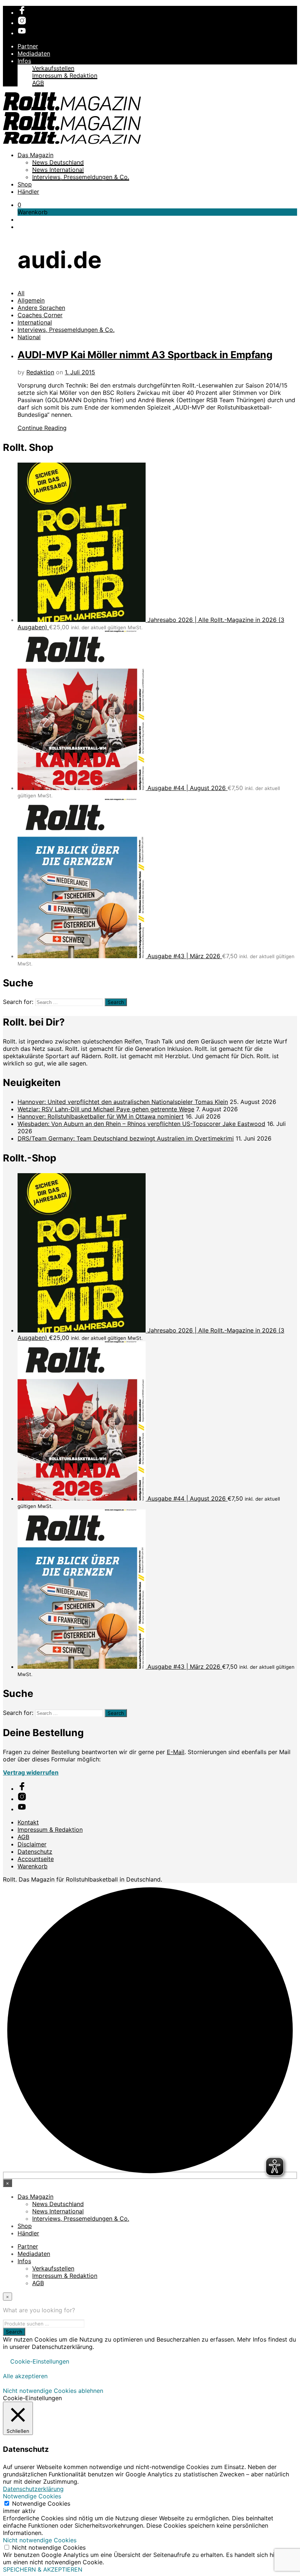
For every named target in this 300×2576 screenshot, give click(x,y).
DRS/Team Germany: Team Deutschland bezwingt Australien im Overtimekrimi (126, 1138)
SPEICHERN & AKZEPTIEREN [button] (43, 2569)
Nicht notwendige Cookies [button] (40, 2540)
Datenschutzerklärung (33, 2489)
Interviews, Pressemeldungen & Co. (81, 177)
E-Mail (176, 1752)
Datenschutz (35, 1852)
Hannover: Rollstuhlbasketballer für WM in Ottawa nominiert (101, 1116)
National (29, 337)
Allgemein (31, 300)
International (35, 322)
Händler (28, 192)
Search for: (18, 1002)
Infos (24, 61)
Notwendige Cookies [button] (32, 2496)
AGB (38, 83)
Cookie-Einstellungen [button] (40, 2361)
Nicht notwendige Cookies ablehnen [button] (53, 2391)
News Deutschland (58, 162)
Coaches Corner (40, 315)
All (21, 293)
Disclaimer (32, 1844)
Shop (25, 184)
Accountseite (36, 1859)
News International (58, 170)
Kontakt (28, 1822)
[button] (19, 205)
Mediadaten (34, 53)
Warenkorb (33, 1866)
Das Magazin (35, 155)
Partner (28, 46)
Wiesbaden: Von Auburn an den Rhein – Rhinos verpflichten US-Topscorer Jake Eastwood (141, 1124)
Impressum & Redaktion (65, 75)
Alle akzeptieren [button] (25, 2376)
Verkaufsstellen (53, 68)
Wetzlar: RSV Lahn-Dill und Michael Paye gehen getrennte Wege (106, 1109)
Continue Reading (42, 428)
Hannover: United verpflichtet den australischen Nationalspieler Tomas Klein (123, 1102)
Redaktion (40, 372)
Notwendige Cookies (41, 2503)
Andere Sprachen (41, 308)
